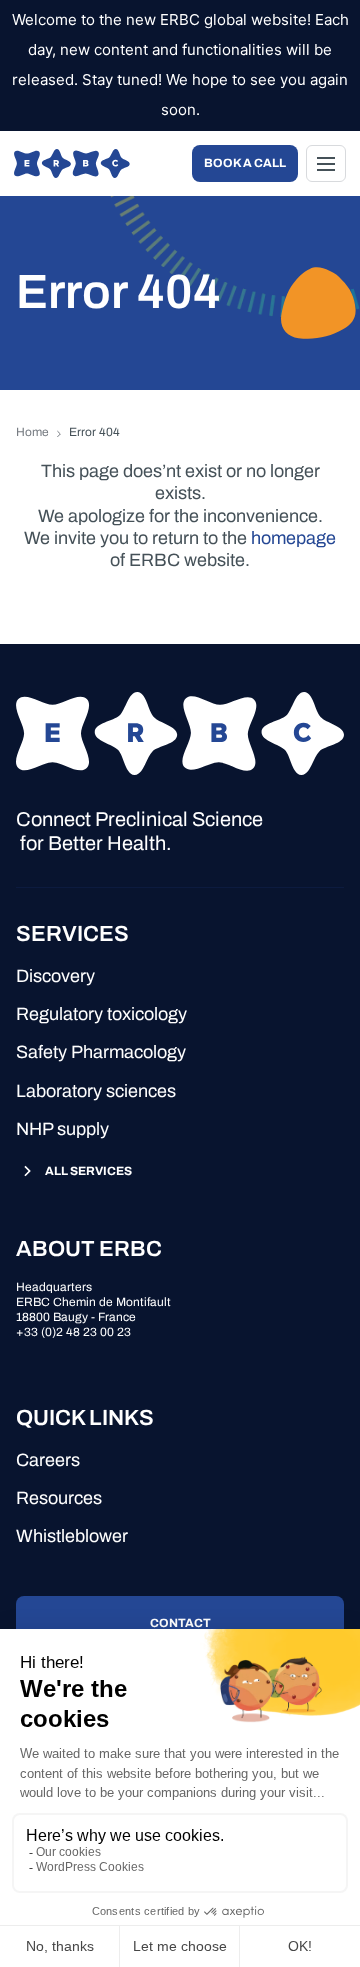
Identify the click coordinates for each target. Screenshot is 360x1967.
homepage (293, 538)
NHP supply (62, 1129)
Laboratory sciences (96, 1091)
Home (32, 432)
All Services (88, 1171)
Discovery (55, 976)
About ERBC (89, 1249)
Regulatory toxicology (101, 1014)
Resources (59, 1498)
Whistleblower (72, 1536)
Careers (48, 1460)
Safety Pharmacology (101, 1052)
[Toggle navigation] (326, 163)
